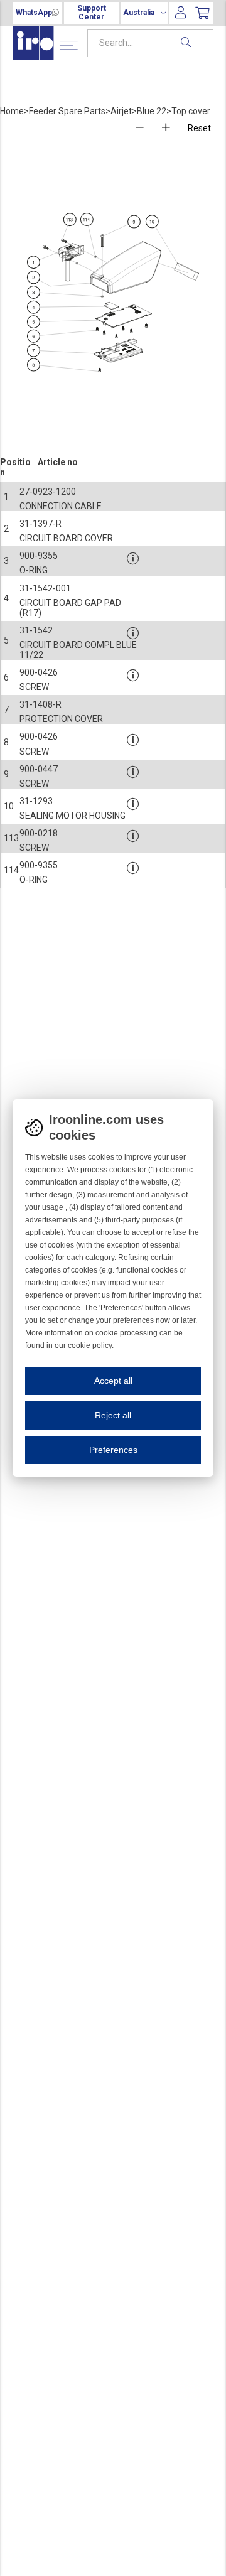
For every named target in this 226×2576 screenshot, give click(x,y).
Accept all (113, 1381)
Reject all (113, 1415)
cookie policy (90, 1345)
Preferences (113, 1450)
